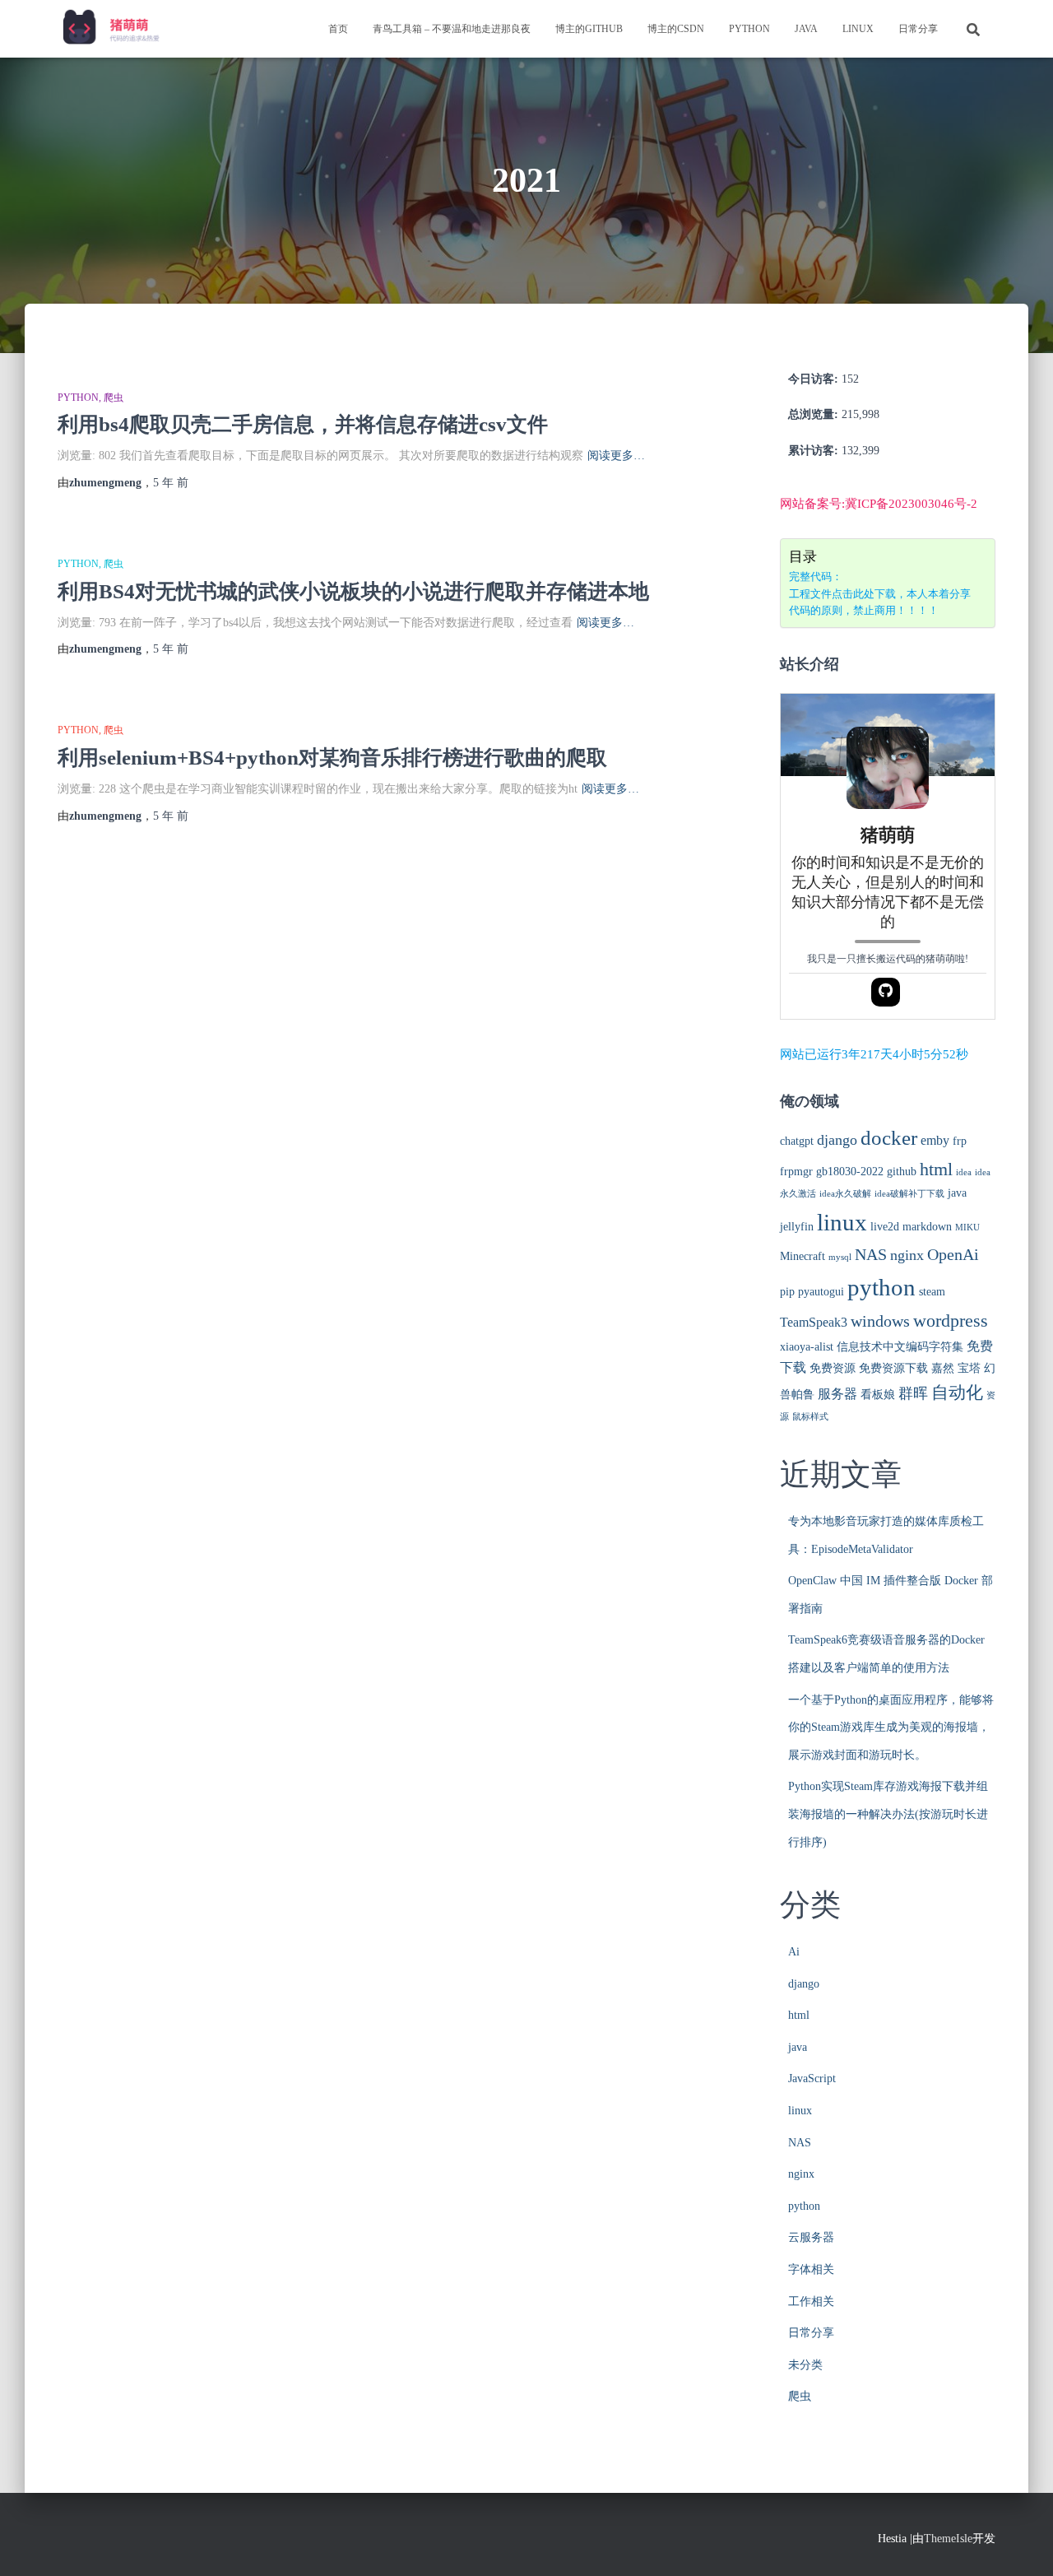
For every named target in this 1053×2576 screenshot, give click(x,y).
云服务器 (811, 2237)
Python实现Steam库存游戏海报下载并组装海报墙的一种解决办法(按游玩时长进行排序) (888, 1814)
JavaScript (812, 2078)
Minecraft (803, 1256)
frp (960, 1141)
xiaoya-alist (807, 1347)
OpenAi (953, 1255)
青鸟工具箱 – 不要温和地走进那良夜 (452, 29)
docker (889, 1138)
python (749, 29)
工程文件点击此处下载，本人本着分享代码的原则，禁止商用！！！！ (880, 602)
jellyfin (797, 1227)
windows (880, 1321)
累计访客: (815, 451)
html (936, 1169)
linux (858, 29)
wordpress (951, 1321)
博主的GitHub (589, 29)
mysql (840, 1257)
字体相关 (811, 2269)
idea (964, 1172)
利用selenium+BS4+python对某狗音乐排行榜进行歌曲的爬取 (332, 758)
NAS (871, 1255)
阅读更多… (616, 456)
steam (932, 1292)
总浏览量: (815, 414)
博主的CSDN (676, 29)
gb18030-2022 (850, 1172)
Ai (794, 1952)
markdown (927, 1227)
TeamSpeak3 (814, 1323)
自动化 (957, 1393)
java (806, 29)
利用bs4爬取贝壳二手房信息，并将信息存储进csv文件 (303, 424)
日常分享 (918, 29)
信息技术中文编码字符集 (900, 1347)
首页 (338, 29)
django (837, 1140)
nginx (907, 1255)
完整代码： (816, 577)
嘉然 (943, 1368)
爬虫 (114, 398)
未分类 (805, 2365)
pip (787, 1292)
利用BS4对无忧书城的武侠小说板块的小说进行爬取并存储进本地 (353, 591)
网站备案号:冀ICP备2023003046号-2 (879, 504)
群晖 (913, 1393)
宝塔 (969, 1368)
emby (935, 1141)
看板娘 (878, 1395)
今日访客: (815, 379)
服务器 (837, 1394)
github (902, 1172)
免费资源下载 (893, 1368)
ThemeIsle (948, 2539)
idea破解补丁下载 (909, 1194)
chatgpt (797, 1141)
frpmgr (796, 1172)
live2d (885, 1227)
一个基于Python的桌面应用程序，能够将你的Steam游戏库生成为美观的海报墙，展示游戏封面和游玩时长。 (891, 1727)
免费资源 (833, 1368)
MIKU (967, 1228)
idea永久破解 (845, 1194)
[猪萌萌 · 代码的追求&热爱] (112, 29)
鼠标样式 (810, 1417)
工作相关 (811, 2302)
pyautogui (821, 1292)
